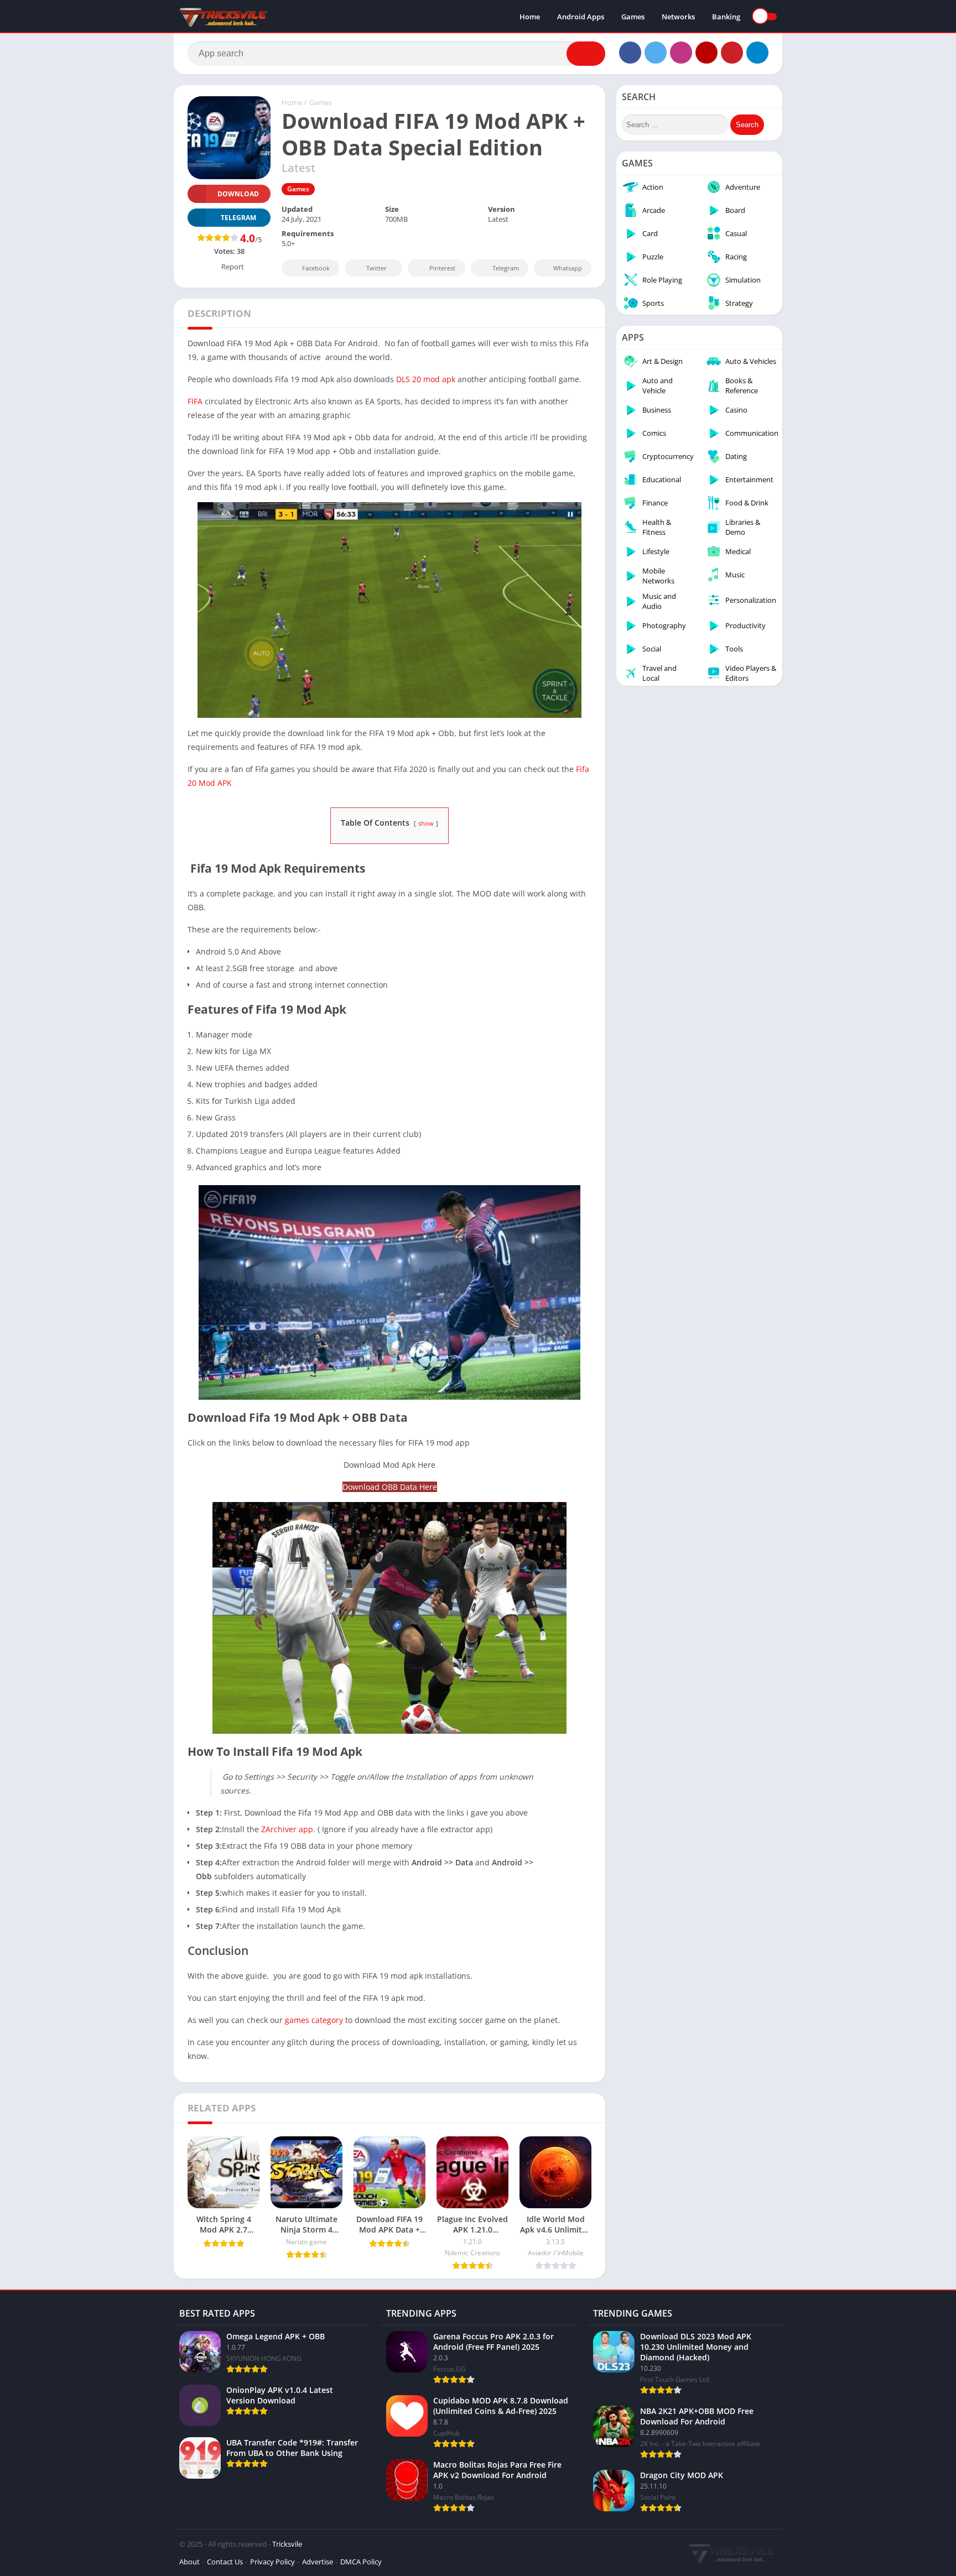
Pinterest (442, 268)
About (189, 2562)
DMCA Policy (361, 2562)
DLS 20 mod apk (426, 379)
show (426, 823)
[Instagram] (681, 53)
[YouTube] (706, 53)
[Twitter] (656, 53)
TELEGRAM (238, 218)
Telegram (506, 268)
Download (238, 194)
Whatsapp (568, 268)
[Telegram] (757, 53)
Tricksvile (287, 2544)
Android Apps (581, 17)
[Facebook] (630, 53)
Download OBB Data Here (390, 1487)
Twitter (376, 268)
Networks (678, 17)
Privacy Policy (272, 2562)
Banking (726, 17)
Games (633, 17)
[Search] (586, 54)
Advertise (318, 2562)
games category (315, 2020)
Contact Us (225, 2562)
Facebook (316, 268)
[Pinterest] (732, 53)
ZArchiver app (287, 1829)
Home (530, 17)
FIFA (195, 401)
